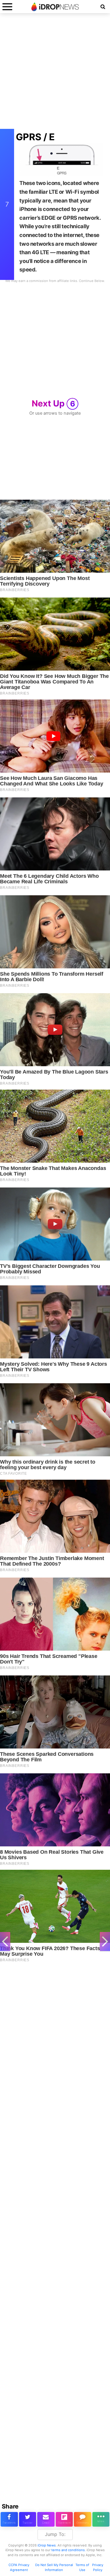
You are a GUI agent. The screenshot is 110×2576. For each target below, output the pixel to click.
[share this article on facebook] (9, 2519)
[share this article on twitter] (28, 2519)
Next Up (53, 403)
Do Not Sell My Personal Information (54, 2567)
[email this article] (46, 2519)
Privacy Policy (98, 2567)
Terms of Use (82, 2567)
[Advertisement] (55, 74)
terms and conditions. (68, 2550)
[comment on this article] (83, 2519)
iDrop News (47, 2545)
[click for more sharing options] (101, 2519)
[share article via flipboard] (64, 2519)
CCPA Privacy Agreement (19, 2567)
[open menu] (7, 7)
